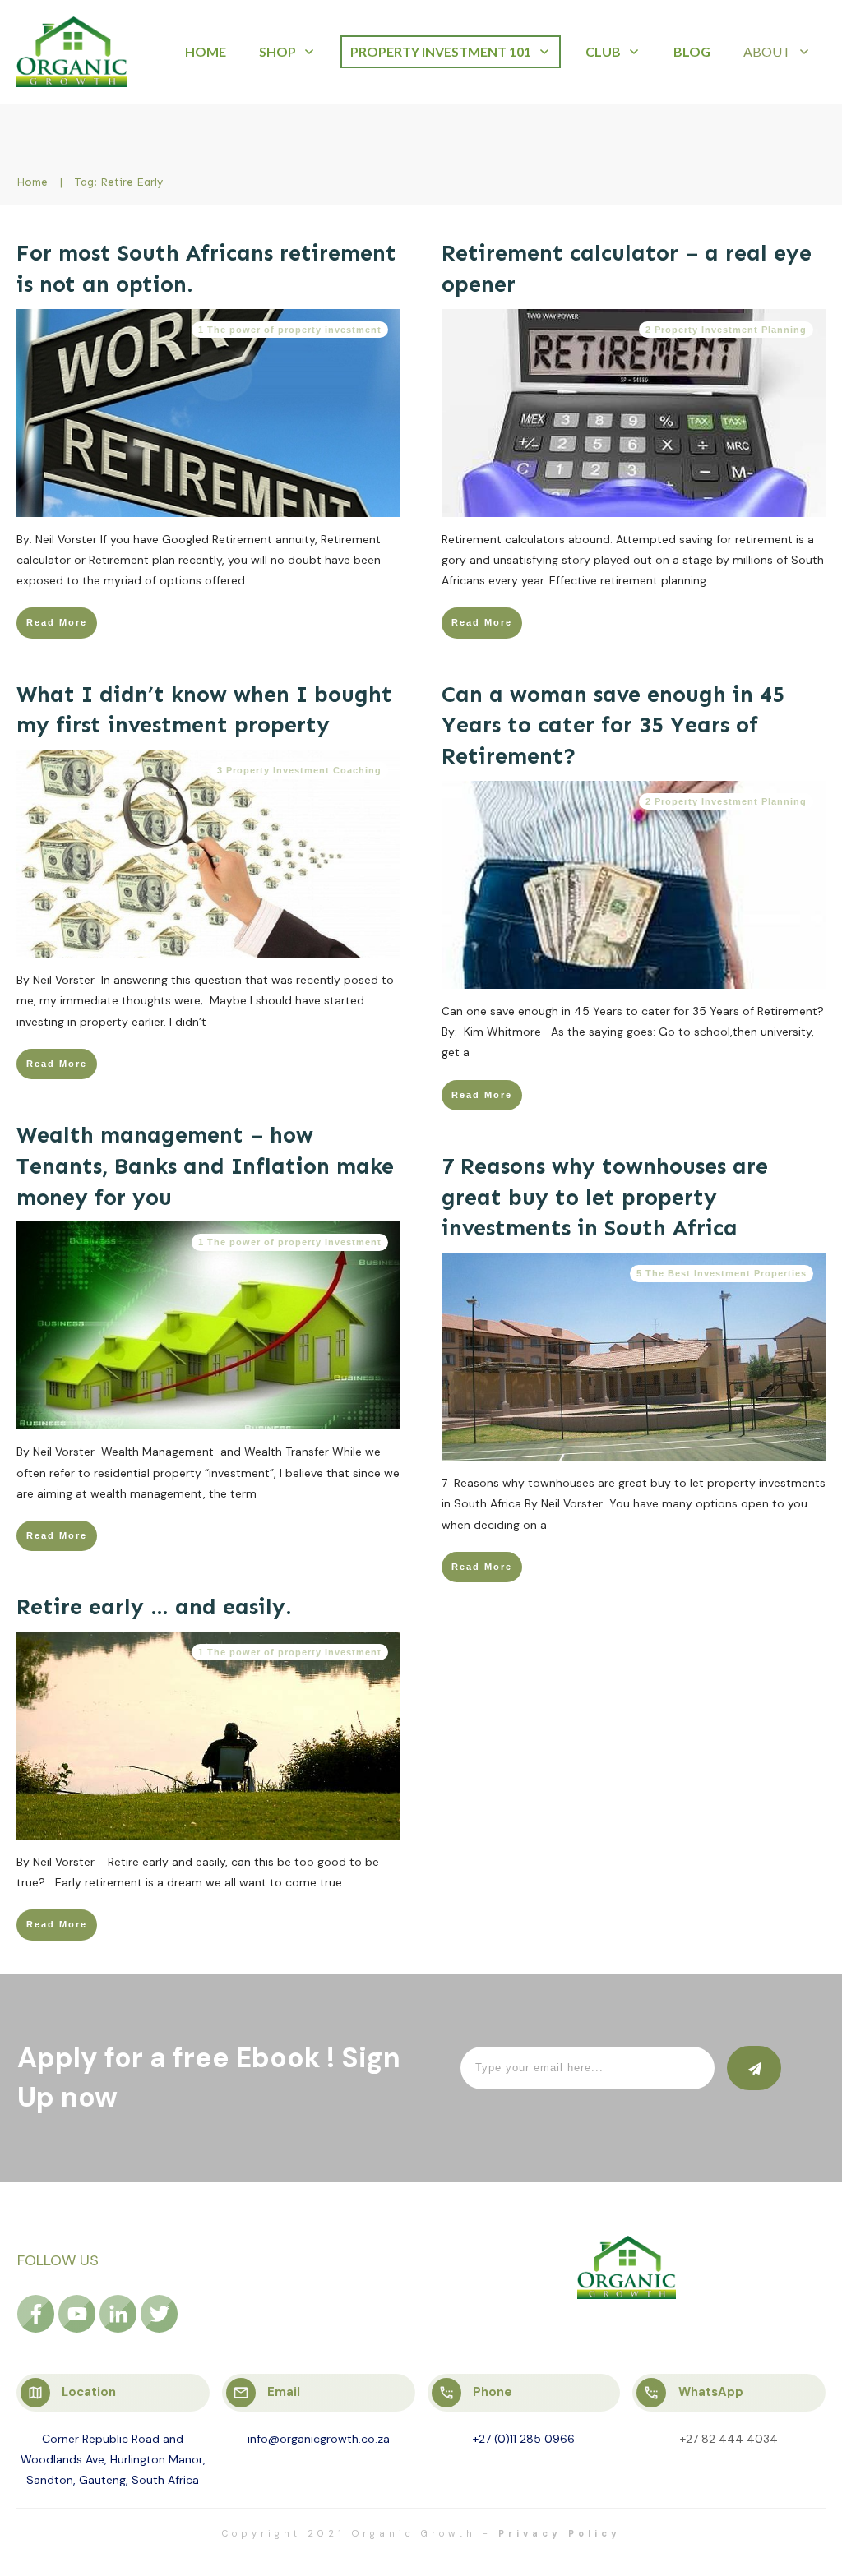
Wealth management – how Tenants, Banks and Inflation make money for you (205, 1166)
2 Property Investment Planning (726, 330)
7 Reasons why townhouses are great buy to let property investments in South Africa (605, 1198)
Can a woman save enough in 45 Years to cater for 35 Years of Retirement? (613, 726)
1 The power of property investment (290, 330)
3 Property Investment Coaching (299, 770)
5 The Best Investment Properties (722, 1273)
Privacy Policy (560, 2533)
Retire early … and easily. (154, 1607)
